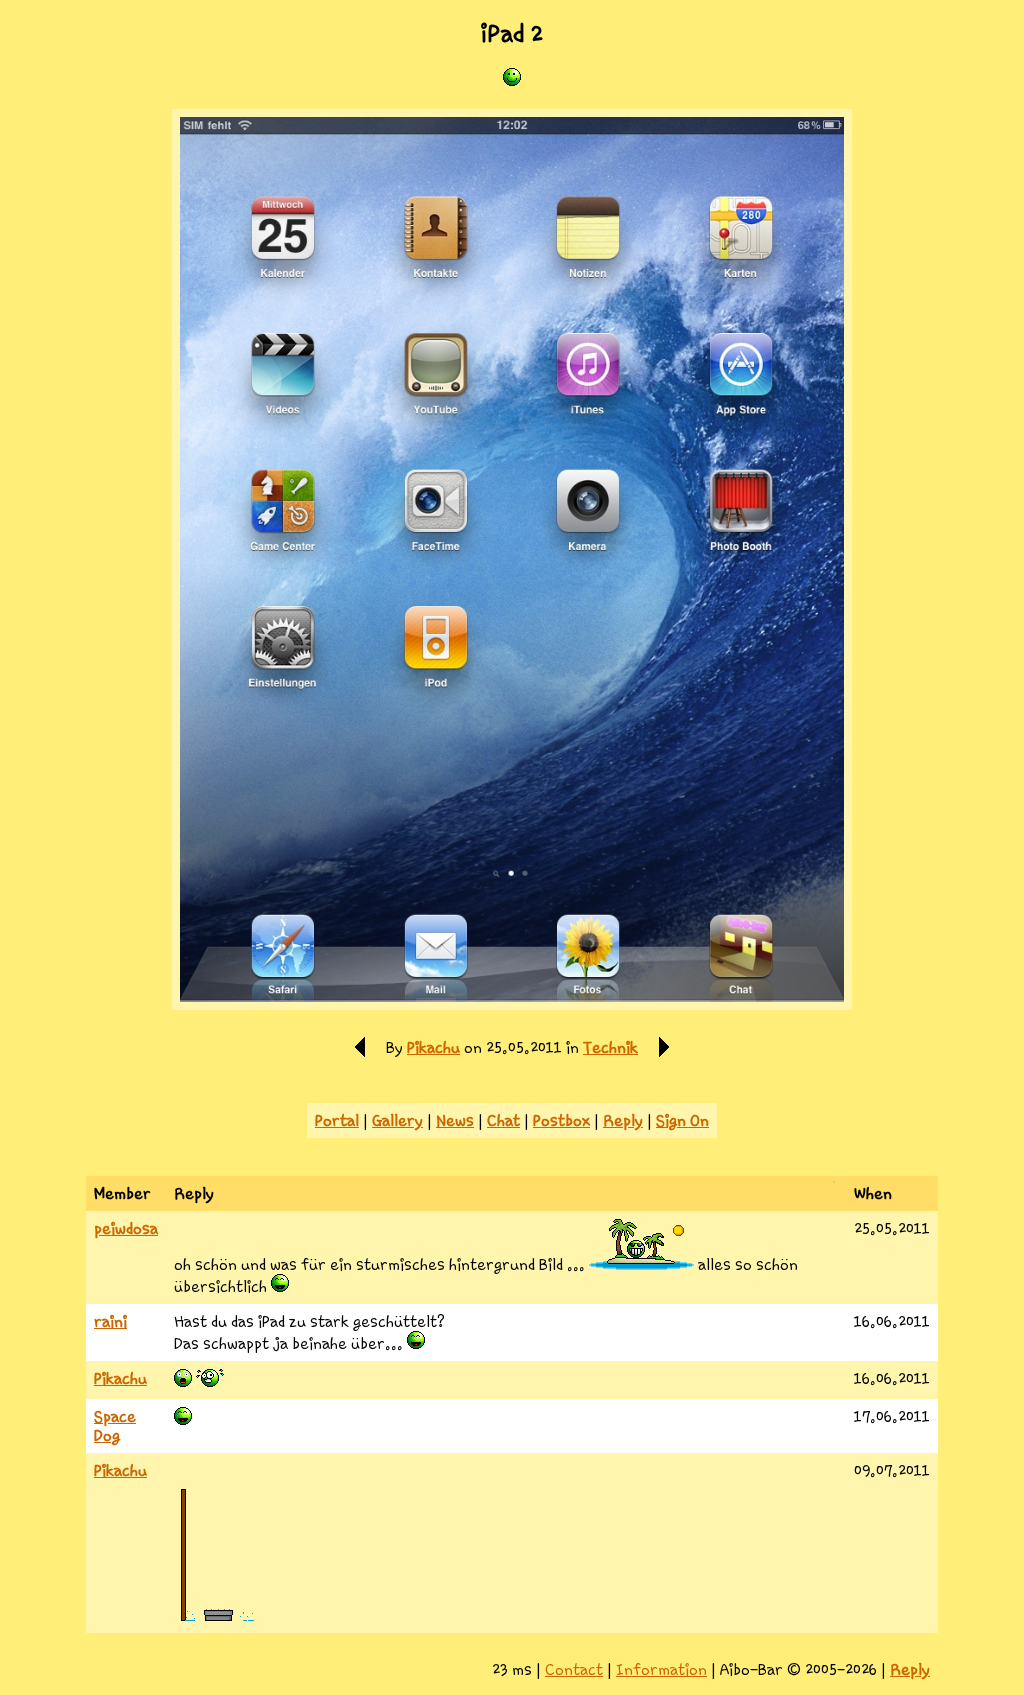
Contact (574, 1669)
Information (661, 1669)
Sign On (682, 1120)
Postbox (561, 1120)
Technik (610, 1047)
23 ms (512, 1669)
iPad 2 (512, 34)
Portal (337, 1120)
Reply (623, 1120)
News (455, 1120)
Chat (503, 1120)
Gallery (397, 1120)
